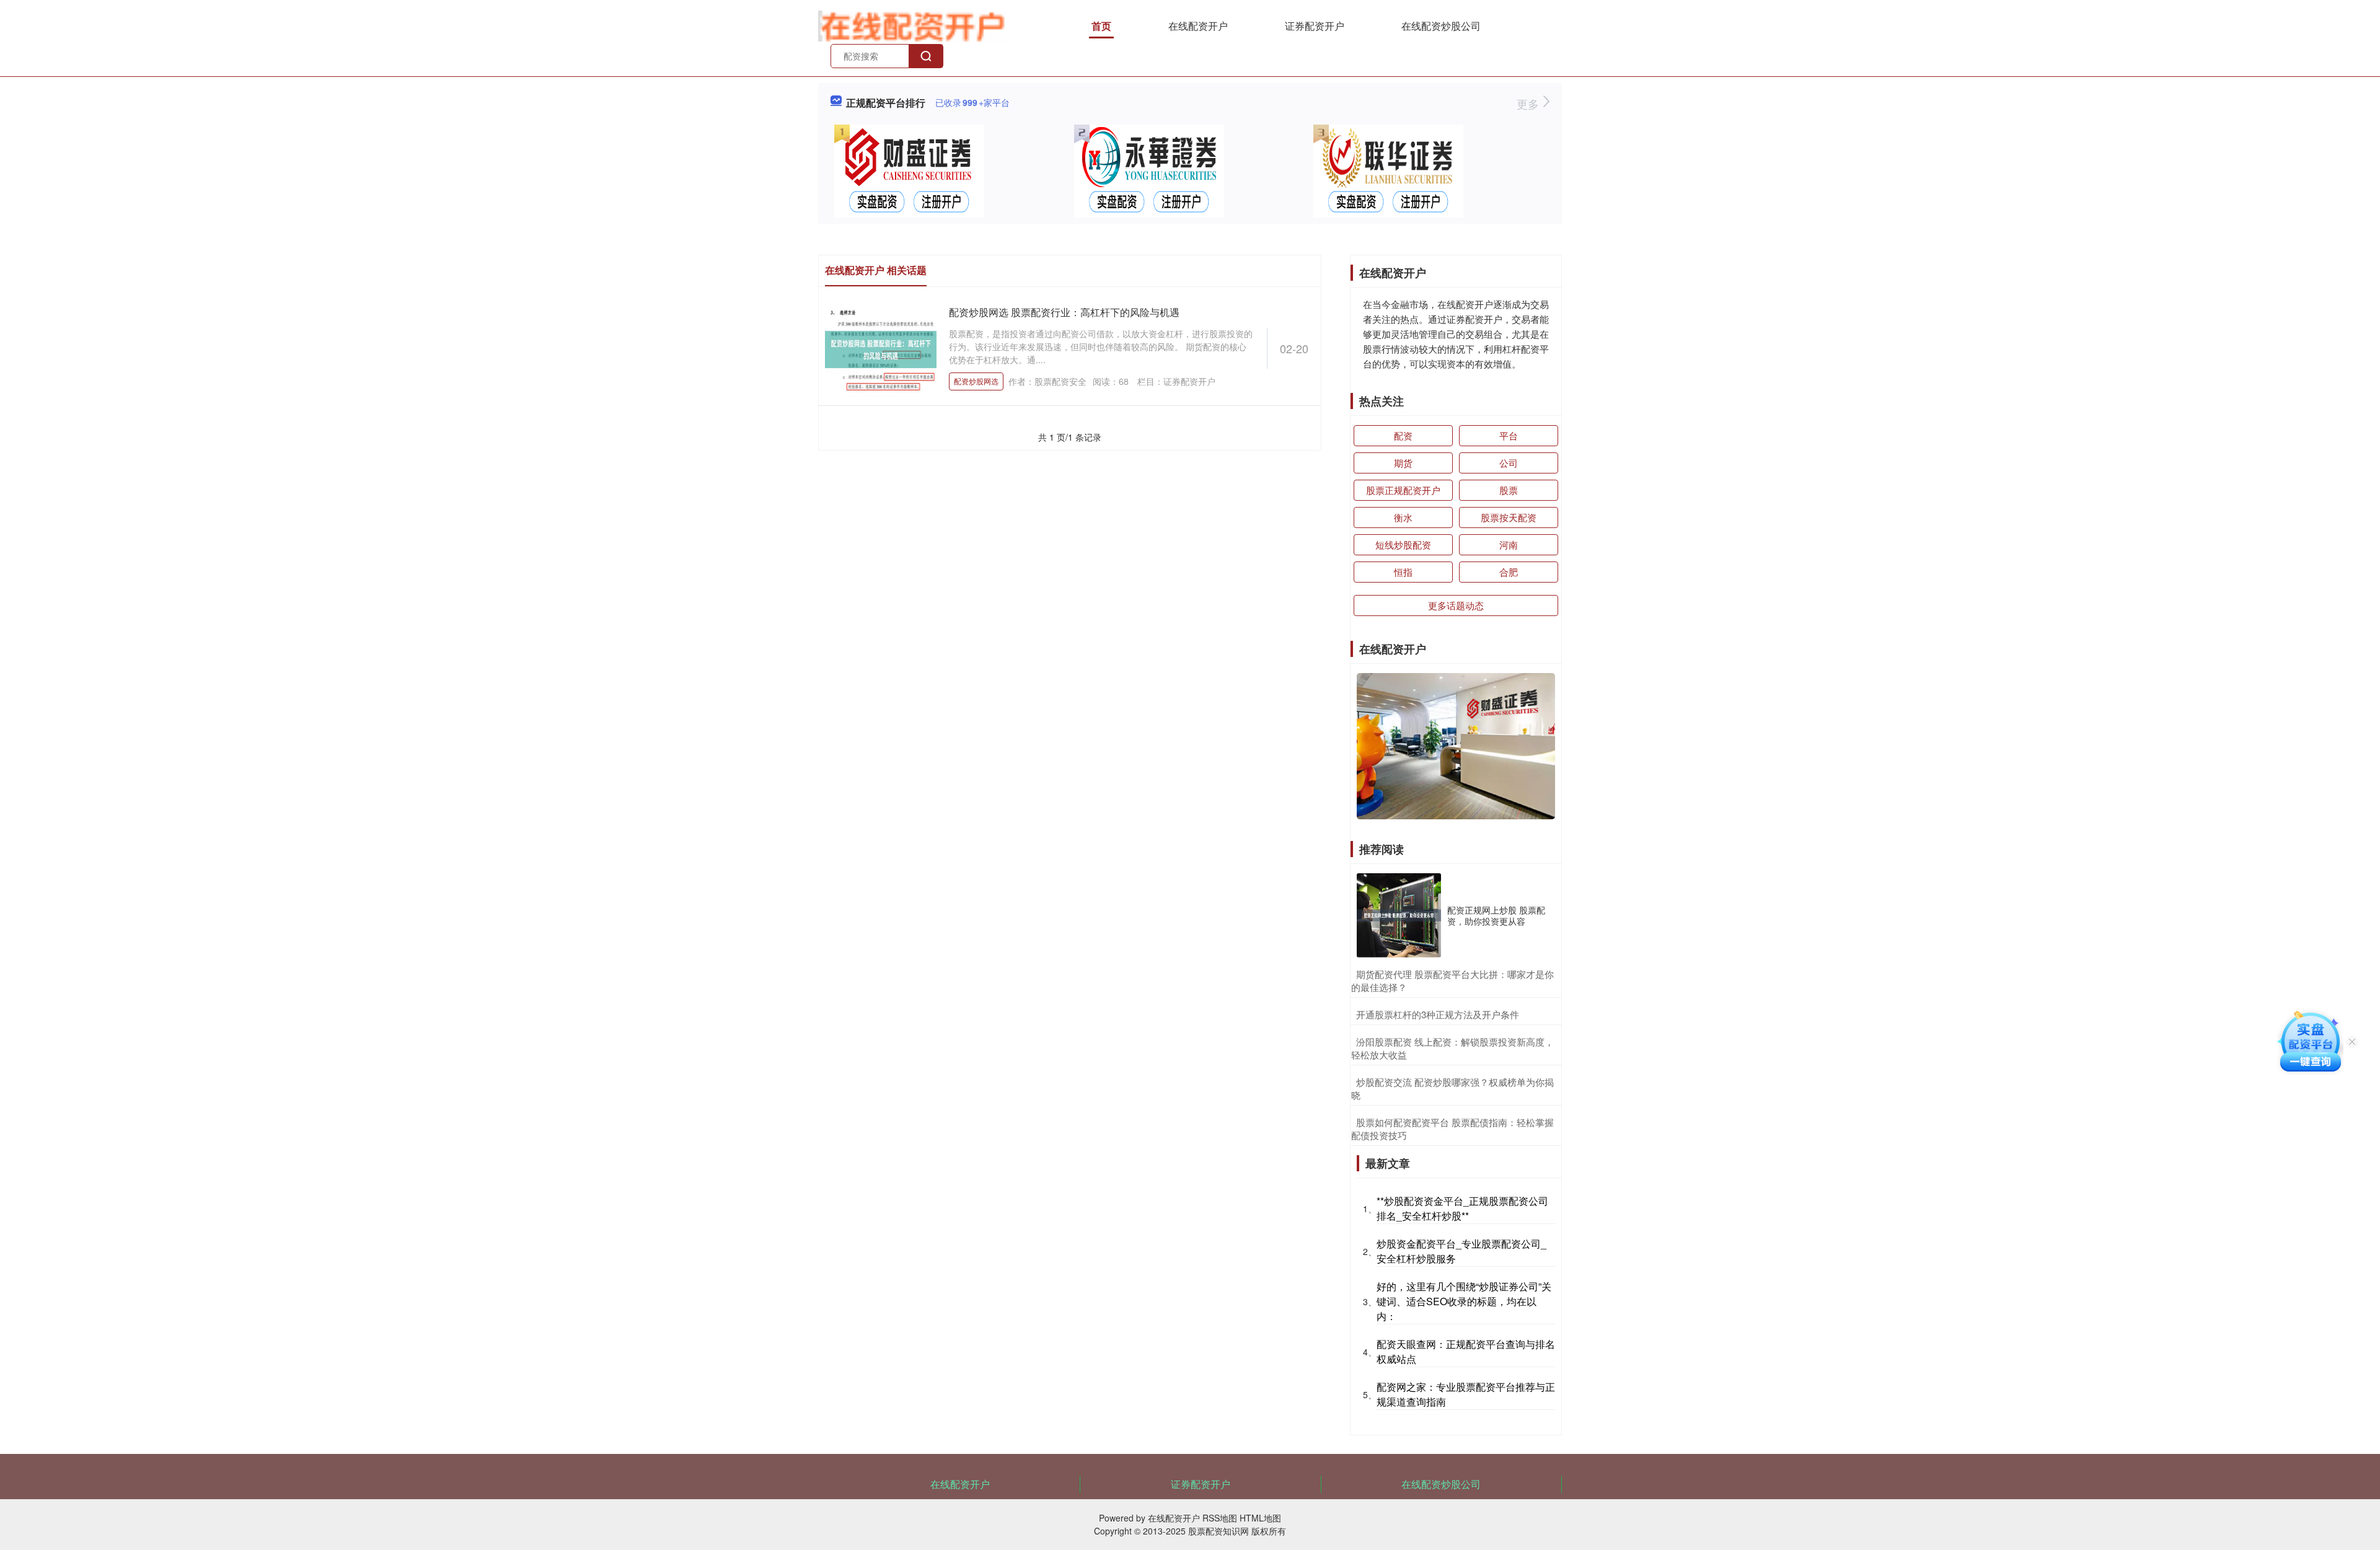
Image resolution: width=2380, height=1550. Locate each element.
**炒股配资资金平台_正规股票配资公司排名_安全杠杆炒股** (1462, 1208)
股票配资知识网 (1219, 1531)
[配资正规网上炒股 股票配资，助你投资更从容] (1399, 915)
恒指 (1403, 572)
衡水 (1403, 517)
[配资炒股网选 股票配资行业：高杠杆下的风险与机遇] (881, 348)
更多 (1529, 103)
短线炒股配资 (1403, 544)
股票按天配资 (1509, 517)
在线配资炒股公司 (1441, 26)
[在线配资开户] (914, 25)
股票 (1509, 490)
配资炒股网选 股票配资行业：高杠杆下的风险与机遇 (1064, 312)
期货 (1403, 463)
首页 (1101, 26)
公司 (1509, 463)
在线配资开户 (1198, 26)
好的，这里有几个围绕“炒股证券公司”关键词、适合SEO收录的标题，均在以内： (1464, 1301)
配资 (1403, 435)
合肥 (1509, 572)
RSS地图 (1220, 1518)
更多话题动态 (1456, 605)
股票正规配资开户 (1403, 490)
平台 (1509, 435)
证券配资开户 (1315, 26)
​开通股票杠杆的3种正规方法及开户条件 (1438, 1014)
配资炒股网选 (976, 381)
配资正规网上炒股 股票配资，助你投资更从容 (1496, 915)
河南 (1509, 544)
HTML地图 (1260, 1518)
